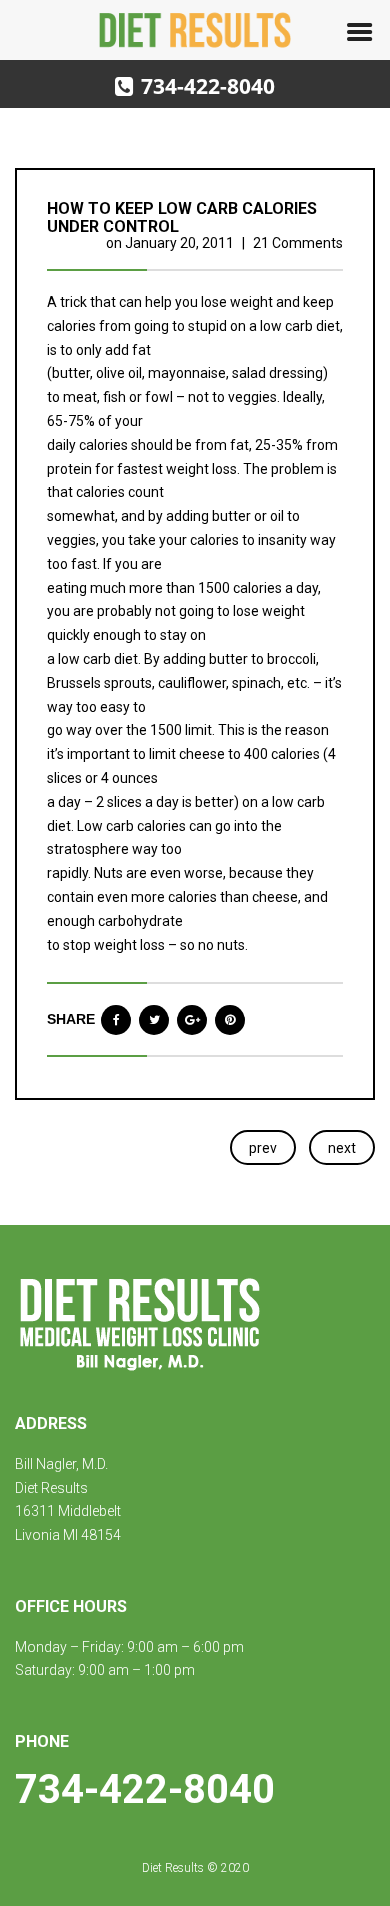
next (342, 1148)
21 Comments (298, 243)
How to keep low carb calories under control (182, 217)
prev (263, 1148)
